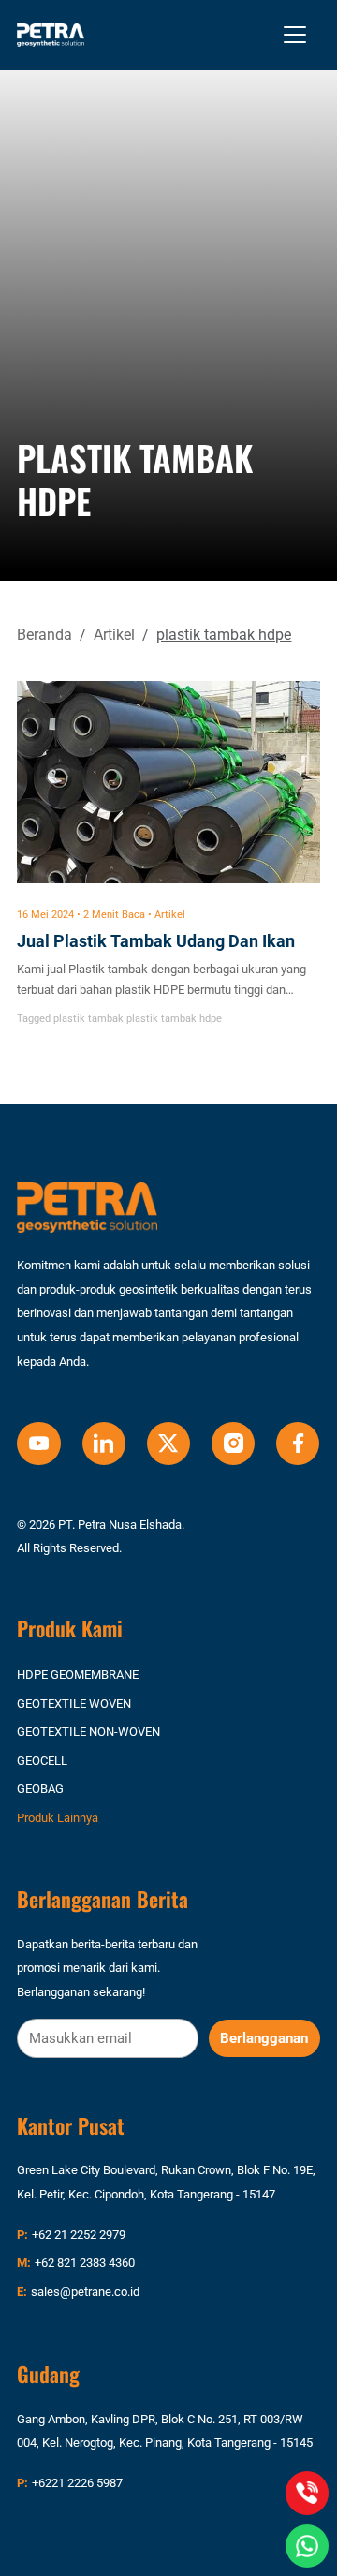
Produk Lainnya (58, 1818)
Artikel (114, 635)
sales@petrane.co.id (85, 2292)
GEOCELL (42, 1761)
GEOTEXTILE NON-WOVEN (88, 1732)
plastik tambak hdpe (174, 1019)
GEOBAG (40, 1789)
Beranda (44, 635)
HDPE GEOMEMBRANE (78, 1674)
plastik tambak (88, 1019)
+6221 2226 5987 (77, 2483)
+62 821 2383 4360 (85, 2263)
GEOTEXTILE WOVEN (74, 1703)
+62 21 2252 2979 (79, 2235)
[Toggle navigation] (295, 35)
